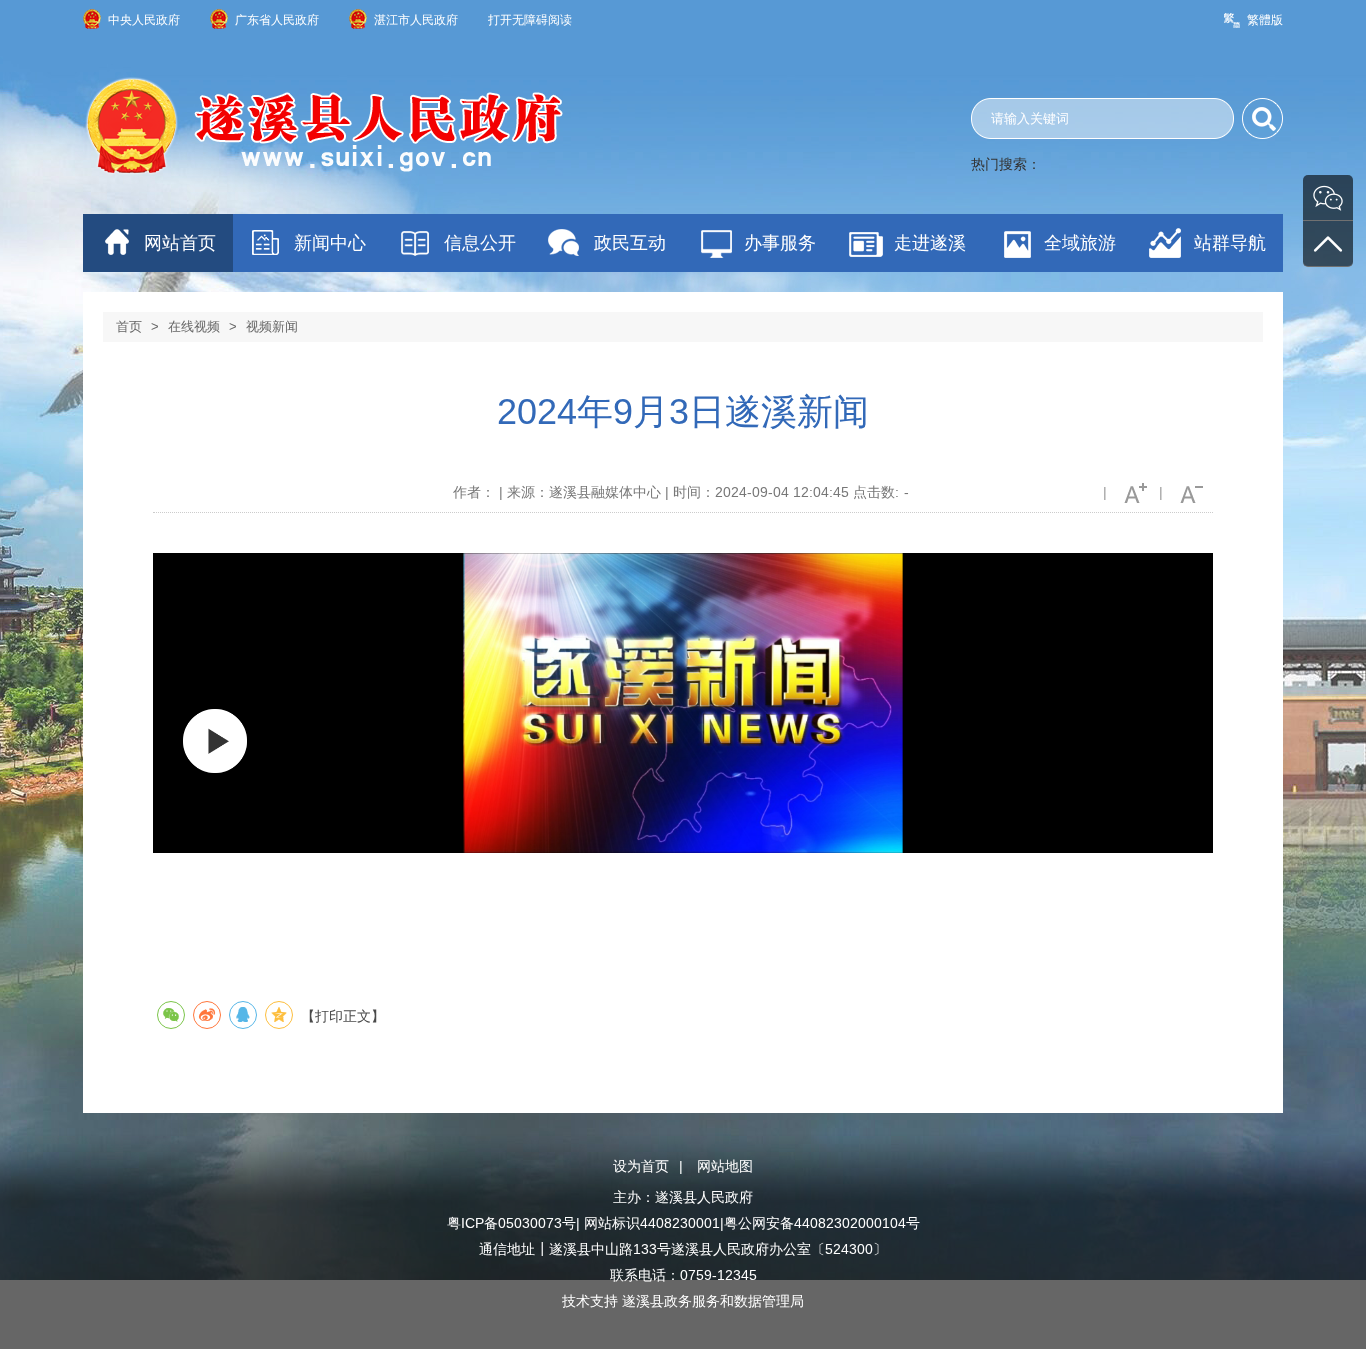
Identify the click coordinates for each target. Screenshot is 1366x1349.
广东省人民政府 (277, 20)
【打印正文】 (343, 1016)
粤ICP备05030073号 (511, 1223)
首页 (129, 326)
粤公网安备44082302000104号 (822, 1223)
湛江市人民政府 (416, 20)
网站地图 (725, 1166)
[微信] (1328, 197)
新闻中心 (330, 243)
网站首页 (180, 243)
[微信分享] (171, 1015)
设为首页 (641, 1166)
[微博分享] (207, 1015)
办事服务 (780, 243)
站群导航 (1230, 243)
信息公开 (480, 243)
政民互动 (630, 243)
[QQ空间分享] (279, 1015)
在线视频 (194, 326)
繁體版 (1265, 20)
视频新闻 (272, 326)
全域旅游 (1080, 243)
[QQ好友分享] (243, 1015)
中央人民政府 (144, 20)
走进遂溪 (930, 243)
